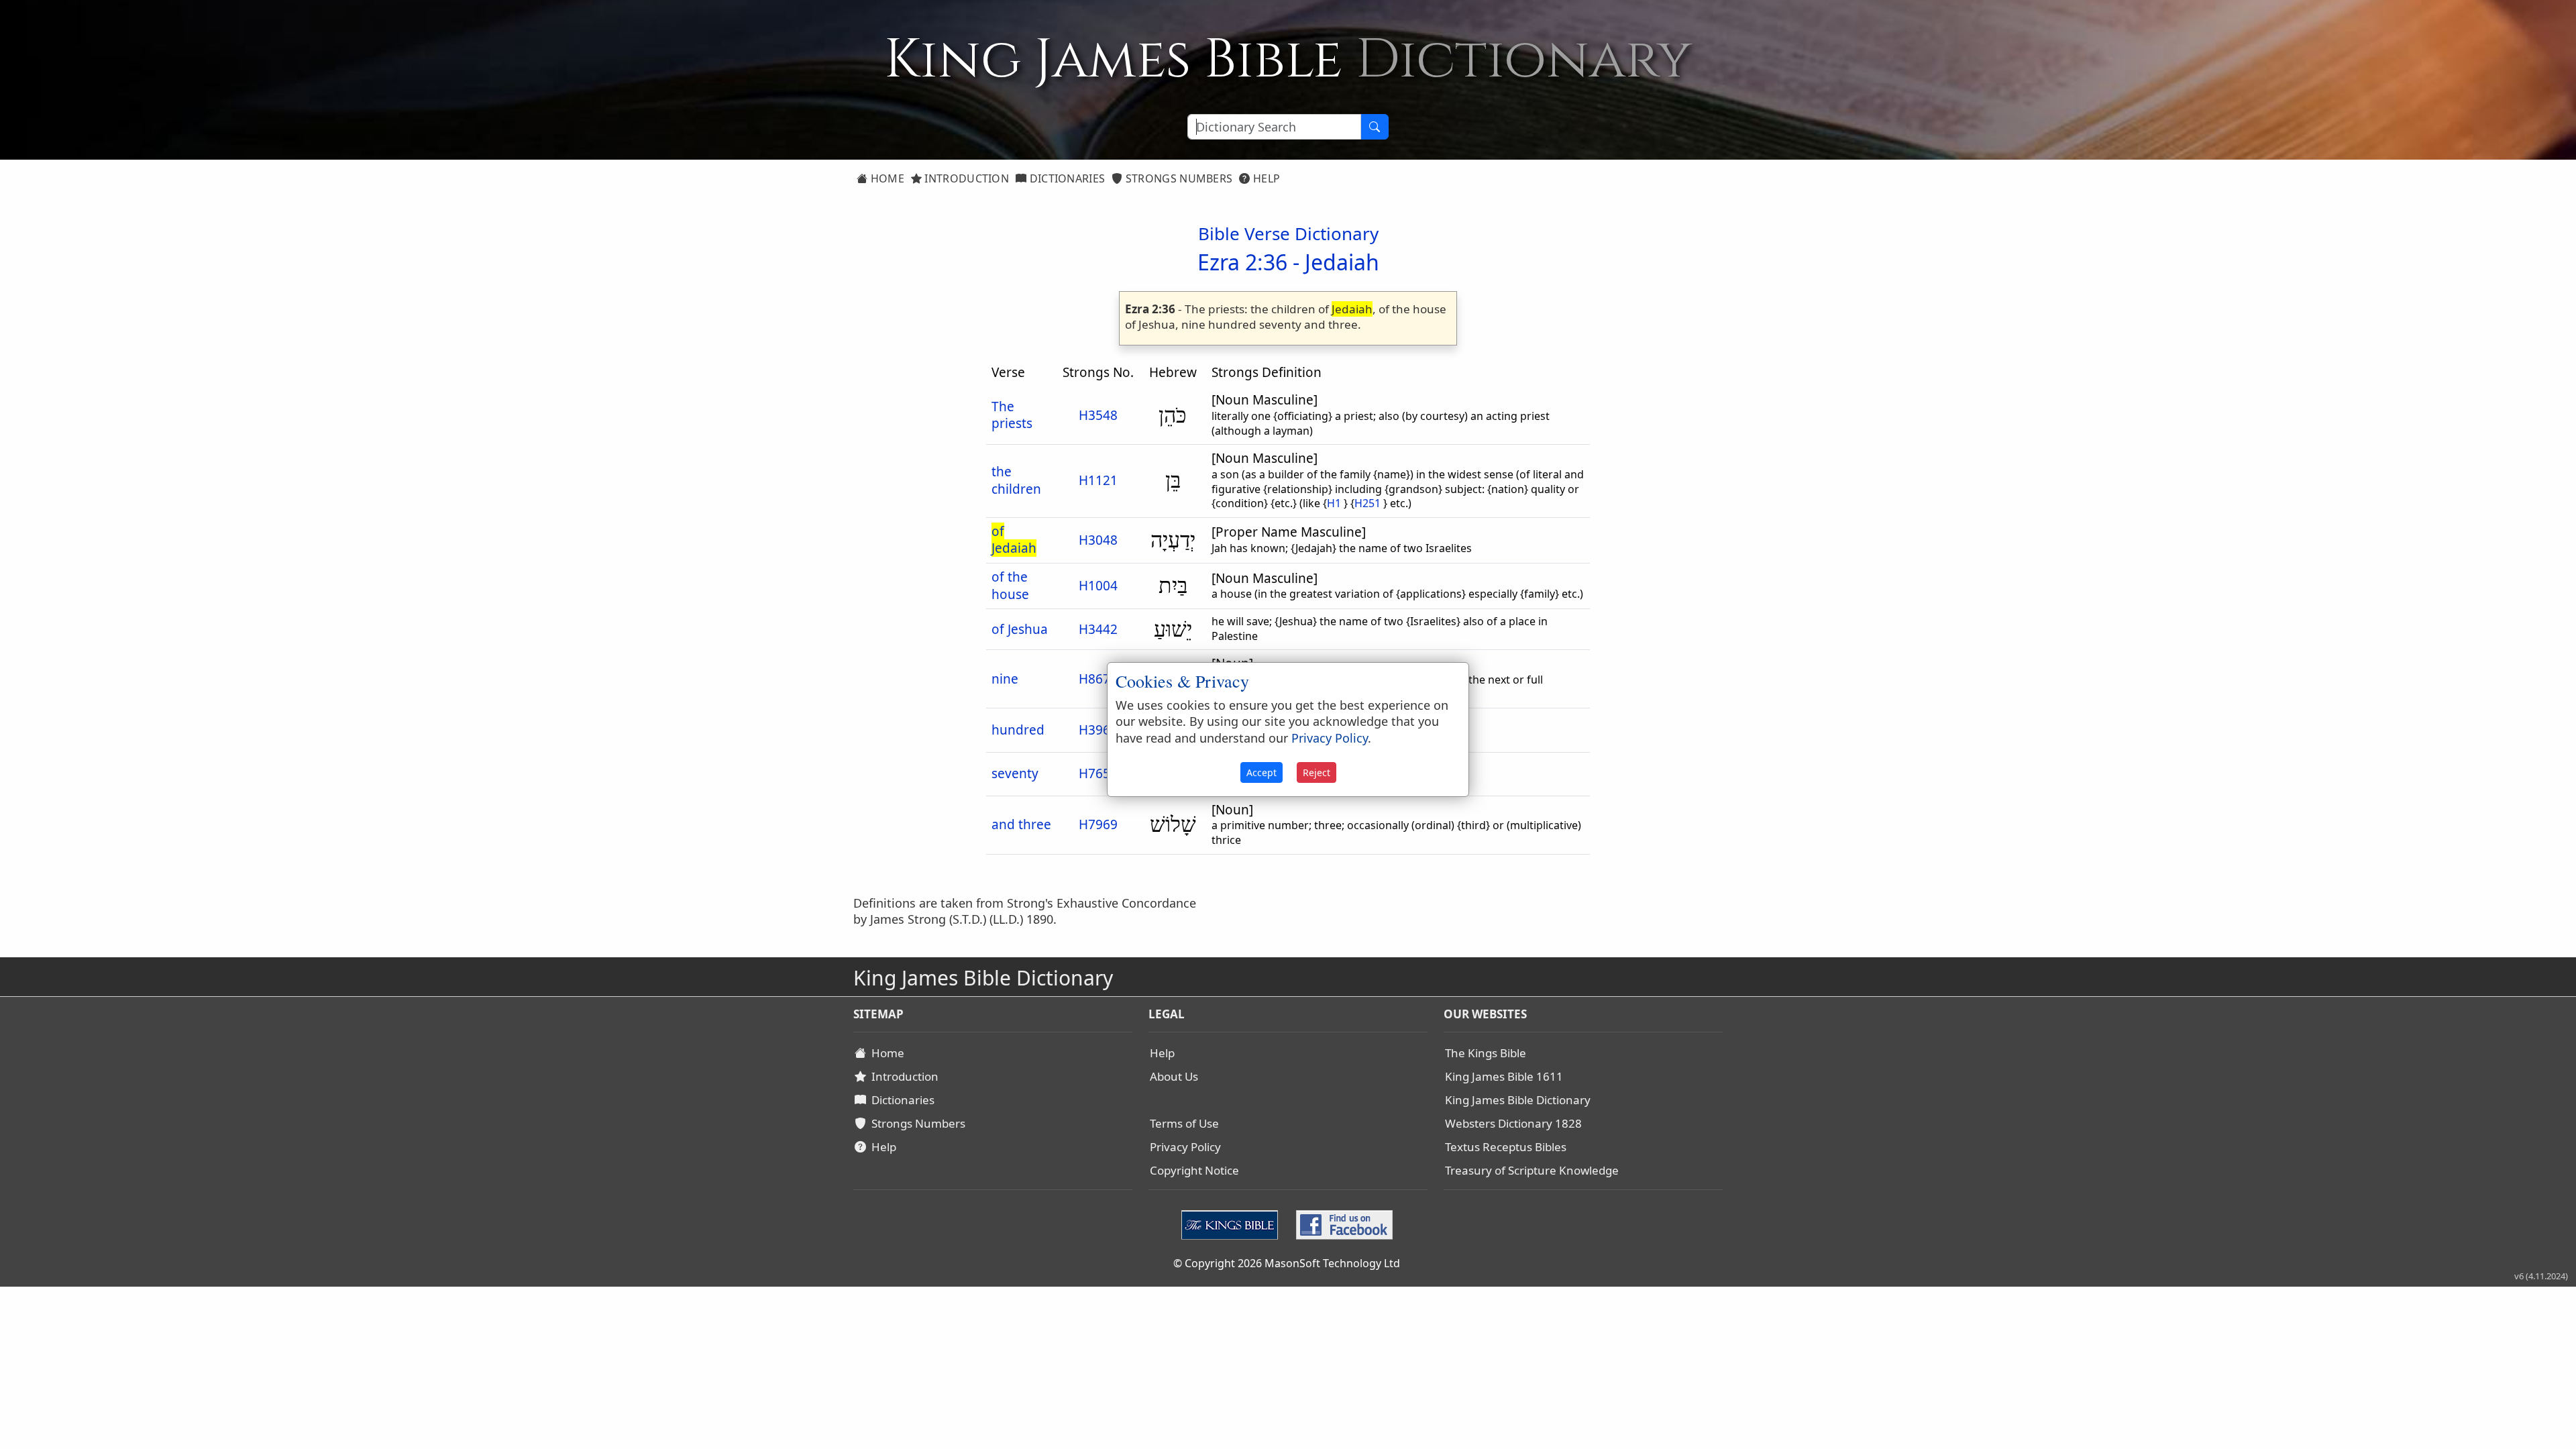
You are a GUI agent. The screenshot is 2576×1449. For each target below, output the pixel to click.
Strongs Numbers (1178, 178)
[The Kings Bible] (1233, 1224)
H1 (1334, 503)
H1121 (1098, 480)
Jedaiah (1342, 262)
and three (1021, 824)
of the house (1010, 586)
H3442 (1098, 629)
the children (1016, 480)
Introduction (965, 178)
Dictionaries (1066, 178)
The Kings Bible (1486, 1053)
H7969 (1098, 824)
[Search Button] (1375, 127)
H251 (1367, 503)
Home (886, 178)
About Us (1174, 1076)
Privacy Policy (1185, 1147)
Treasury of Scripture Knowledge (1532, 1170)
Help (1266, 178)
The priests (1012, 415)
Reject (1317, 772)
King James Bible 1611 (1504, 1076)
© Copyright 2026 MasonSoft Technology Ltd (1287, 1263)
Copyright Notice (1194, 1170)
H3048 (1098, 540)
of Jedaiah (1014, 540)
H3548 (1098, 415)
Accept (1262, 772)
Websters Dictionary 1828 (1513, 1123)
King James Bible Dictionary (1518, 1100)
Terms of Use (1184, 1123)
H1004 (1098, 586)
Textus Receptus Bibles (1506, 1147)
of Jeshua (1020, 629)
